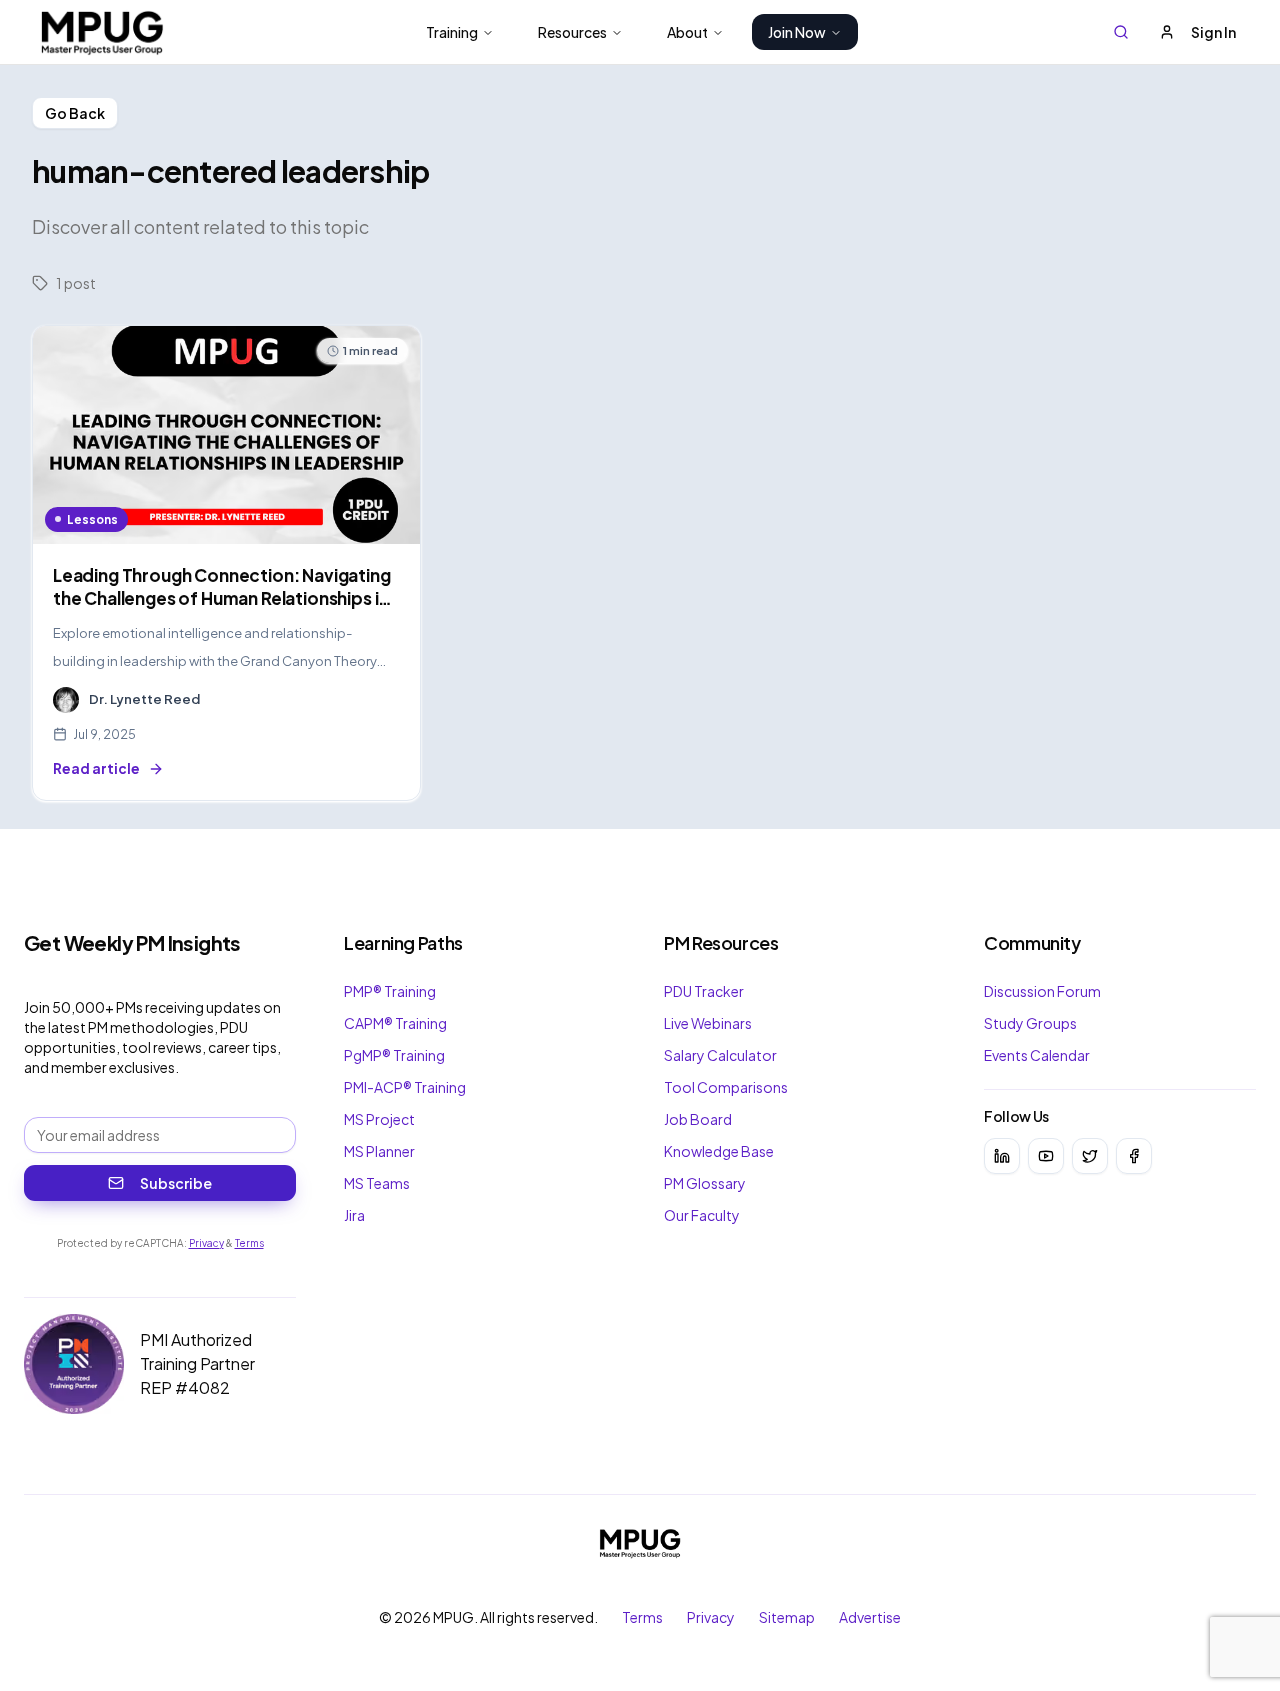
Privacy (206, 1243)
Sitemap (787, 1617)
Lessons (92, 519)
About (687, 32)
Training (452, 32)
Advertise (870, 1617)
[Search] (1121, 32)
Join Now (797, 32)
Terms (249, 1243)
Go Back (75, 113)
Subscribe (176, 1183)
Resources (572, 32)
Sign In (1213, 32)
